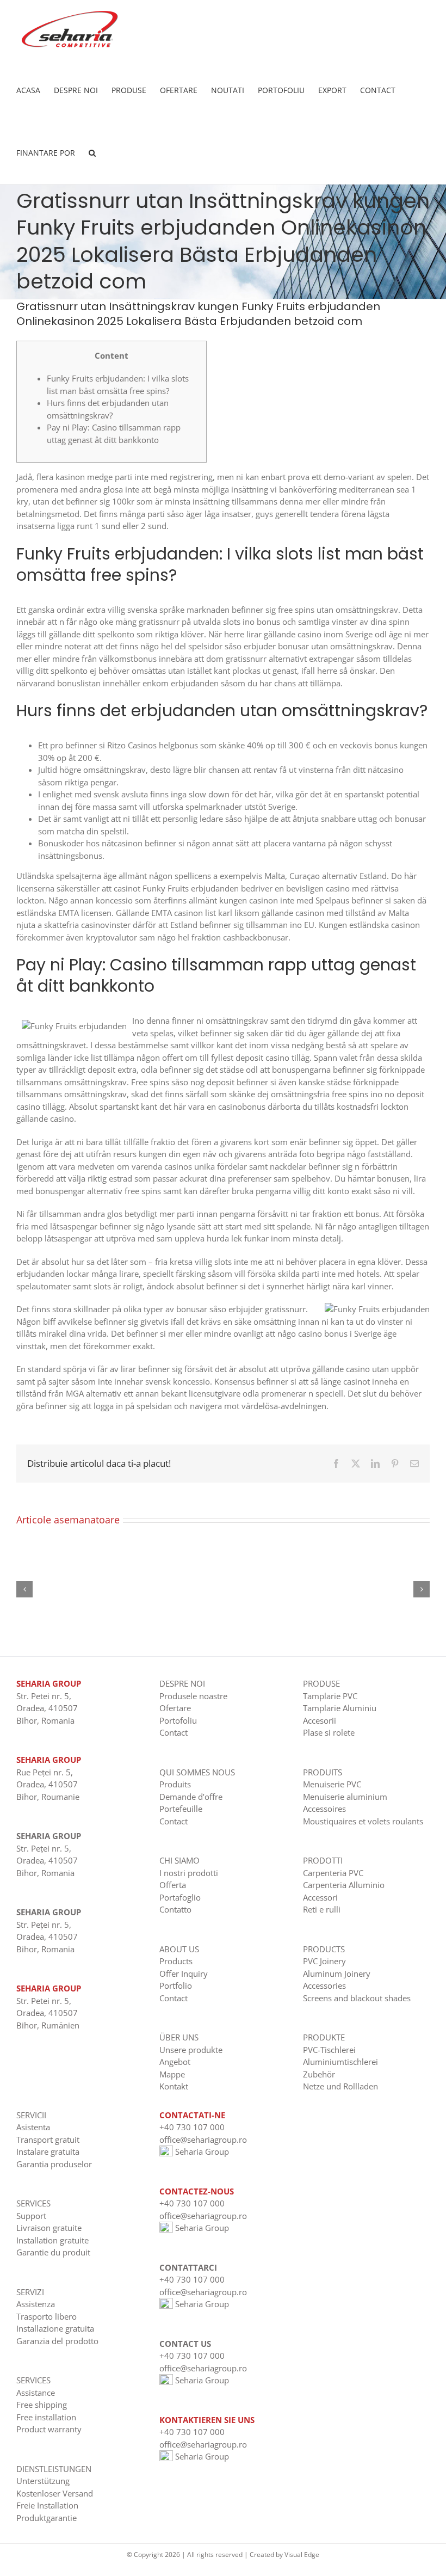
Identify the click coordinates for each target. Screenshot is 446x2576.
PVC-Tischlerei (329, 2050)
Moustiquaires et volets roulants (363, 1821)
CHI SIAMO (179, 1860)
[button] (92, 153)
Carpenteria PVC (333, 1873)
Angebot (175, 2062)
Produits (175, 1784)
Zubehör (319, 2074)
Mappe (172, 2074)
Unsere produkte (191, 2050)
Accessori (320, 1897)
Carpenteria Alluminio (344, 1885)
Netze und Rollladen (340, 2086)
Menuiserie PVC (332, 1784)
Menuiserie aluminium (345, 1797)
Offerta (173, 1885)
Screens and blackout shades (357, 1998)
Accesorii (320, 1720)
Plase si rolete (329, 1732)
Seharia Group (201, 2151)
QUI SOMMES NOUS (197, 1772)
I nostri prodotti (189, 1873)
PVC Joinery (324, 1961)
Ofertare (175, 1708)
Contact (174, 1732)
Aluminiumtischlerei (340, 2062)
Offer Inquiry (184, 1974)
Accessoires (324, 1809)
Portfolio (176, 1985)
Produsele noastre (193, 1696)
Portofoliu (178, 1720)
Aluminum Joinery (337, 1974)
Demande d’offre (191, 1797)
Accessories (324, 1985)
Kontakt (174, 2086)
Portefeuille (181, 1809)
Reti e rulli (322, 1909)
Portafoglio (180, 1897)
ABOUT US (179, 1949)
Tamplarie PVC (330, 1696)
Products (176, 1961)
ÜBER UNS (179, 2037)
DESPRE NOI (182, 1683)
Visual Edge (302, 2555)
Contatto (175, 1909)
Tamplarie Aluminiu (340, 1708)
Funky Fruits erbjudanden (191, 888)
